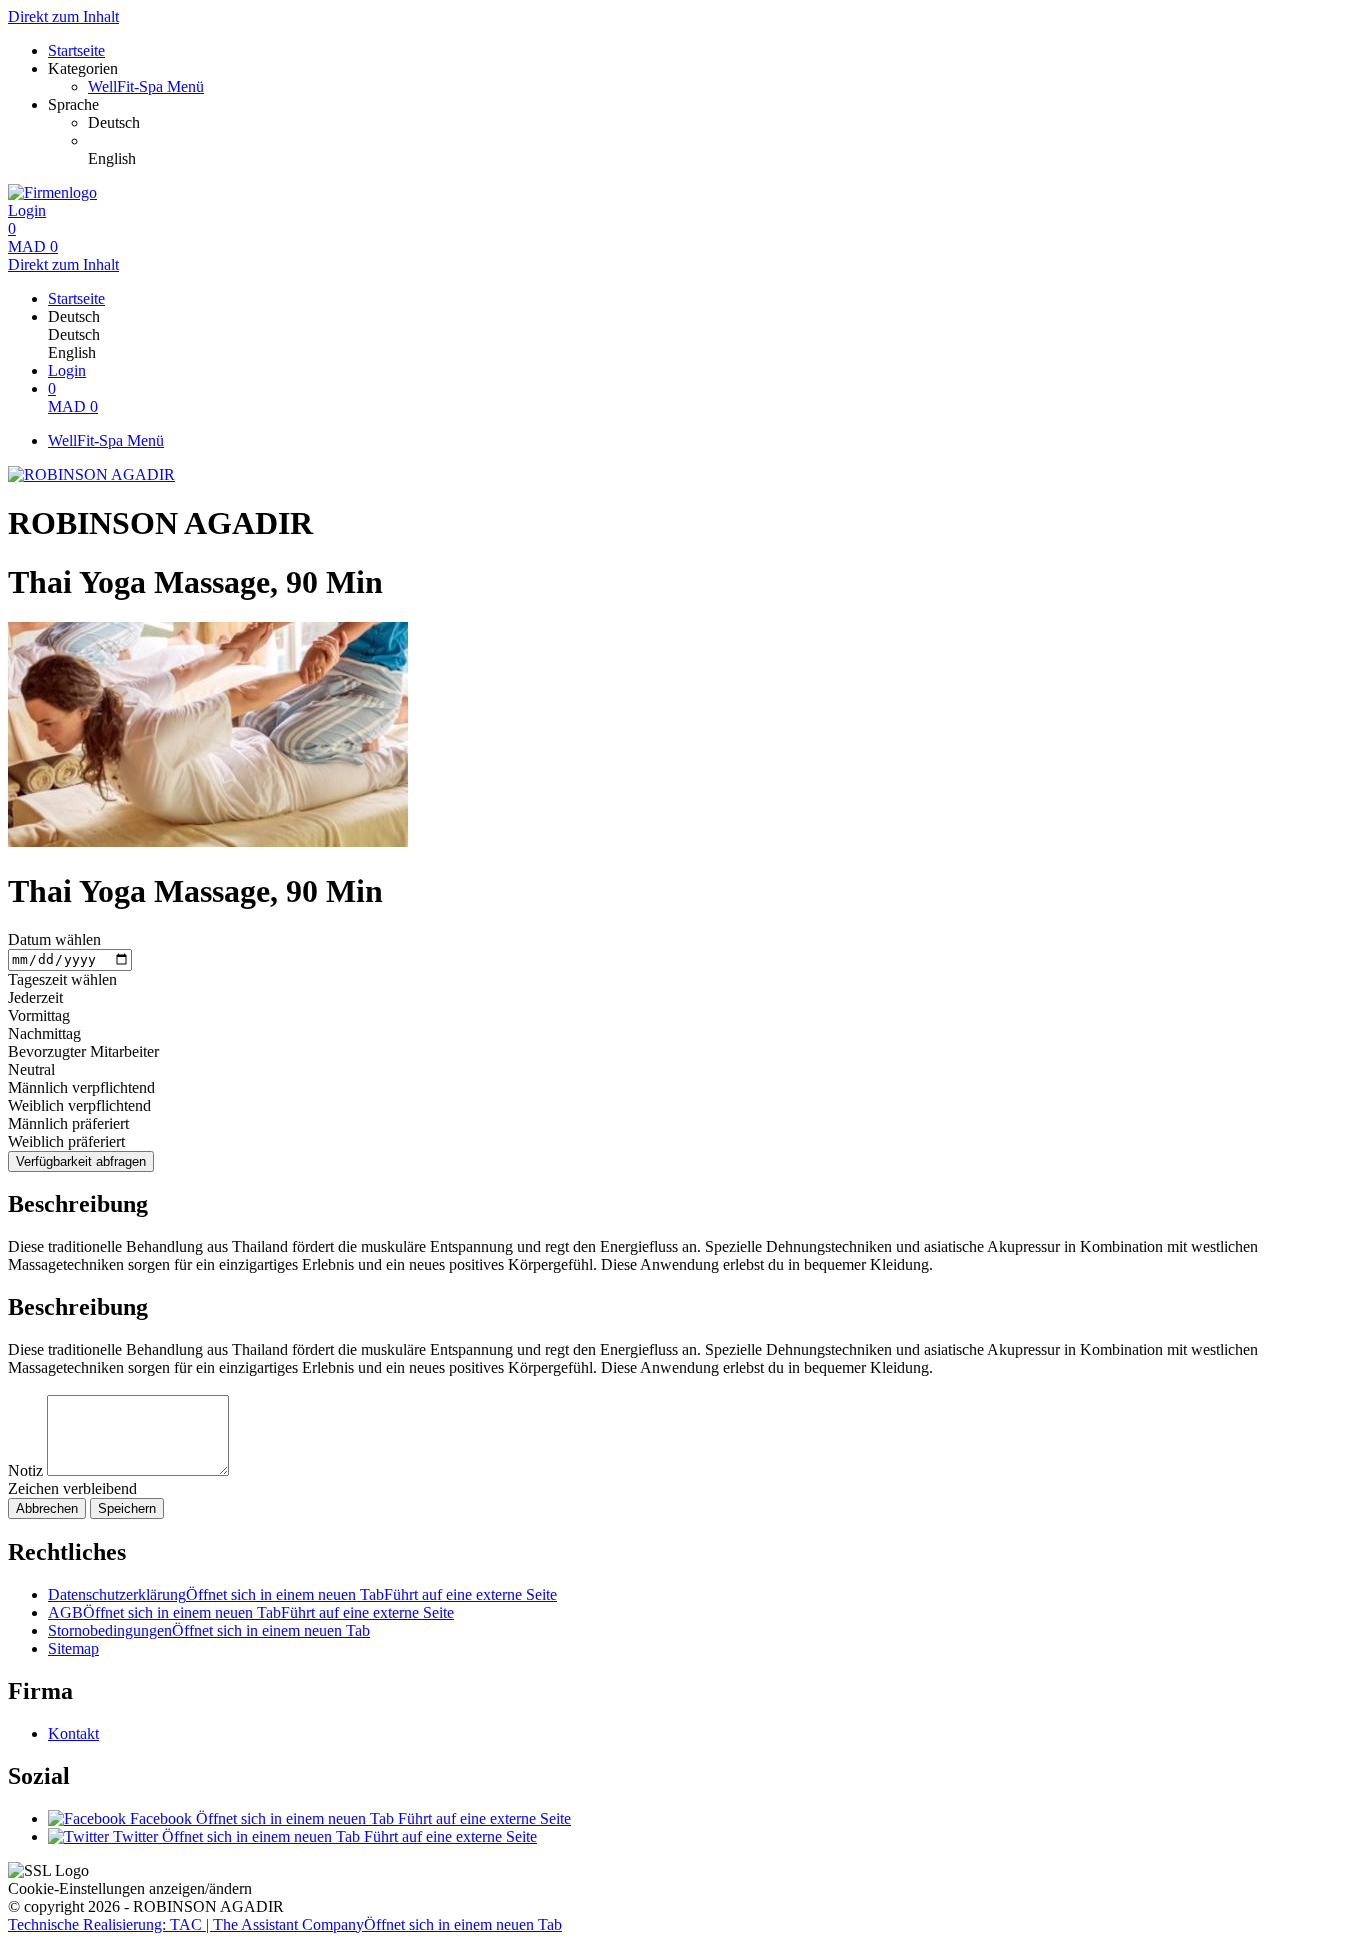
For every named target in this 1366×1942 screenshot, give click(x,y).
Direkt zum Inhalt (63, 16)
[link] (723, 123)
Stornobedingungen (209, 1630)
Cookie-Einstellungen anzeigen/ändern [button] (130, 1888)
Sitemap (73, 1648)
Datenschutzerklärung (302, 1594)
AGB (251, 1612)
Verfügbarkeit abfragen (81, 1161)
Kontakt (73, 1733)
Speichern (127, 1508)
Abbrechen (47, 1508)
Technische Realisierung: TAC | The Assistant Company (285, 1924)
